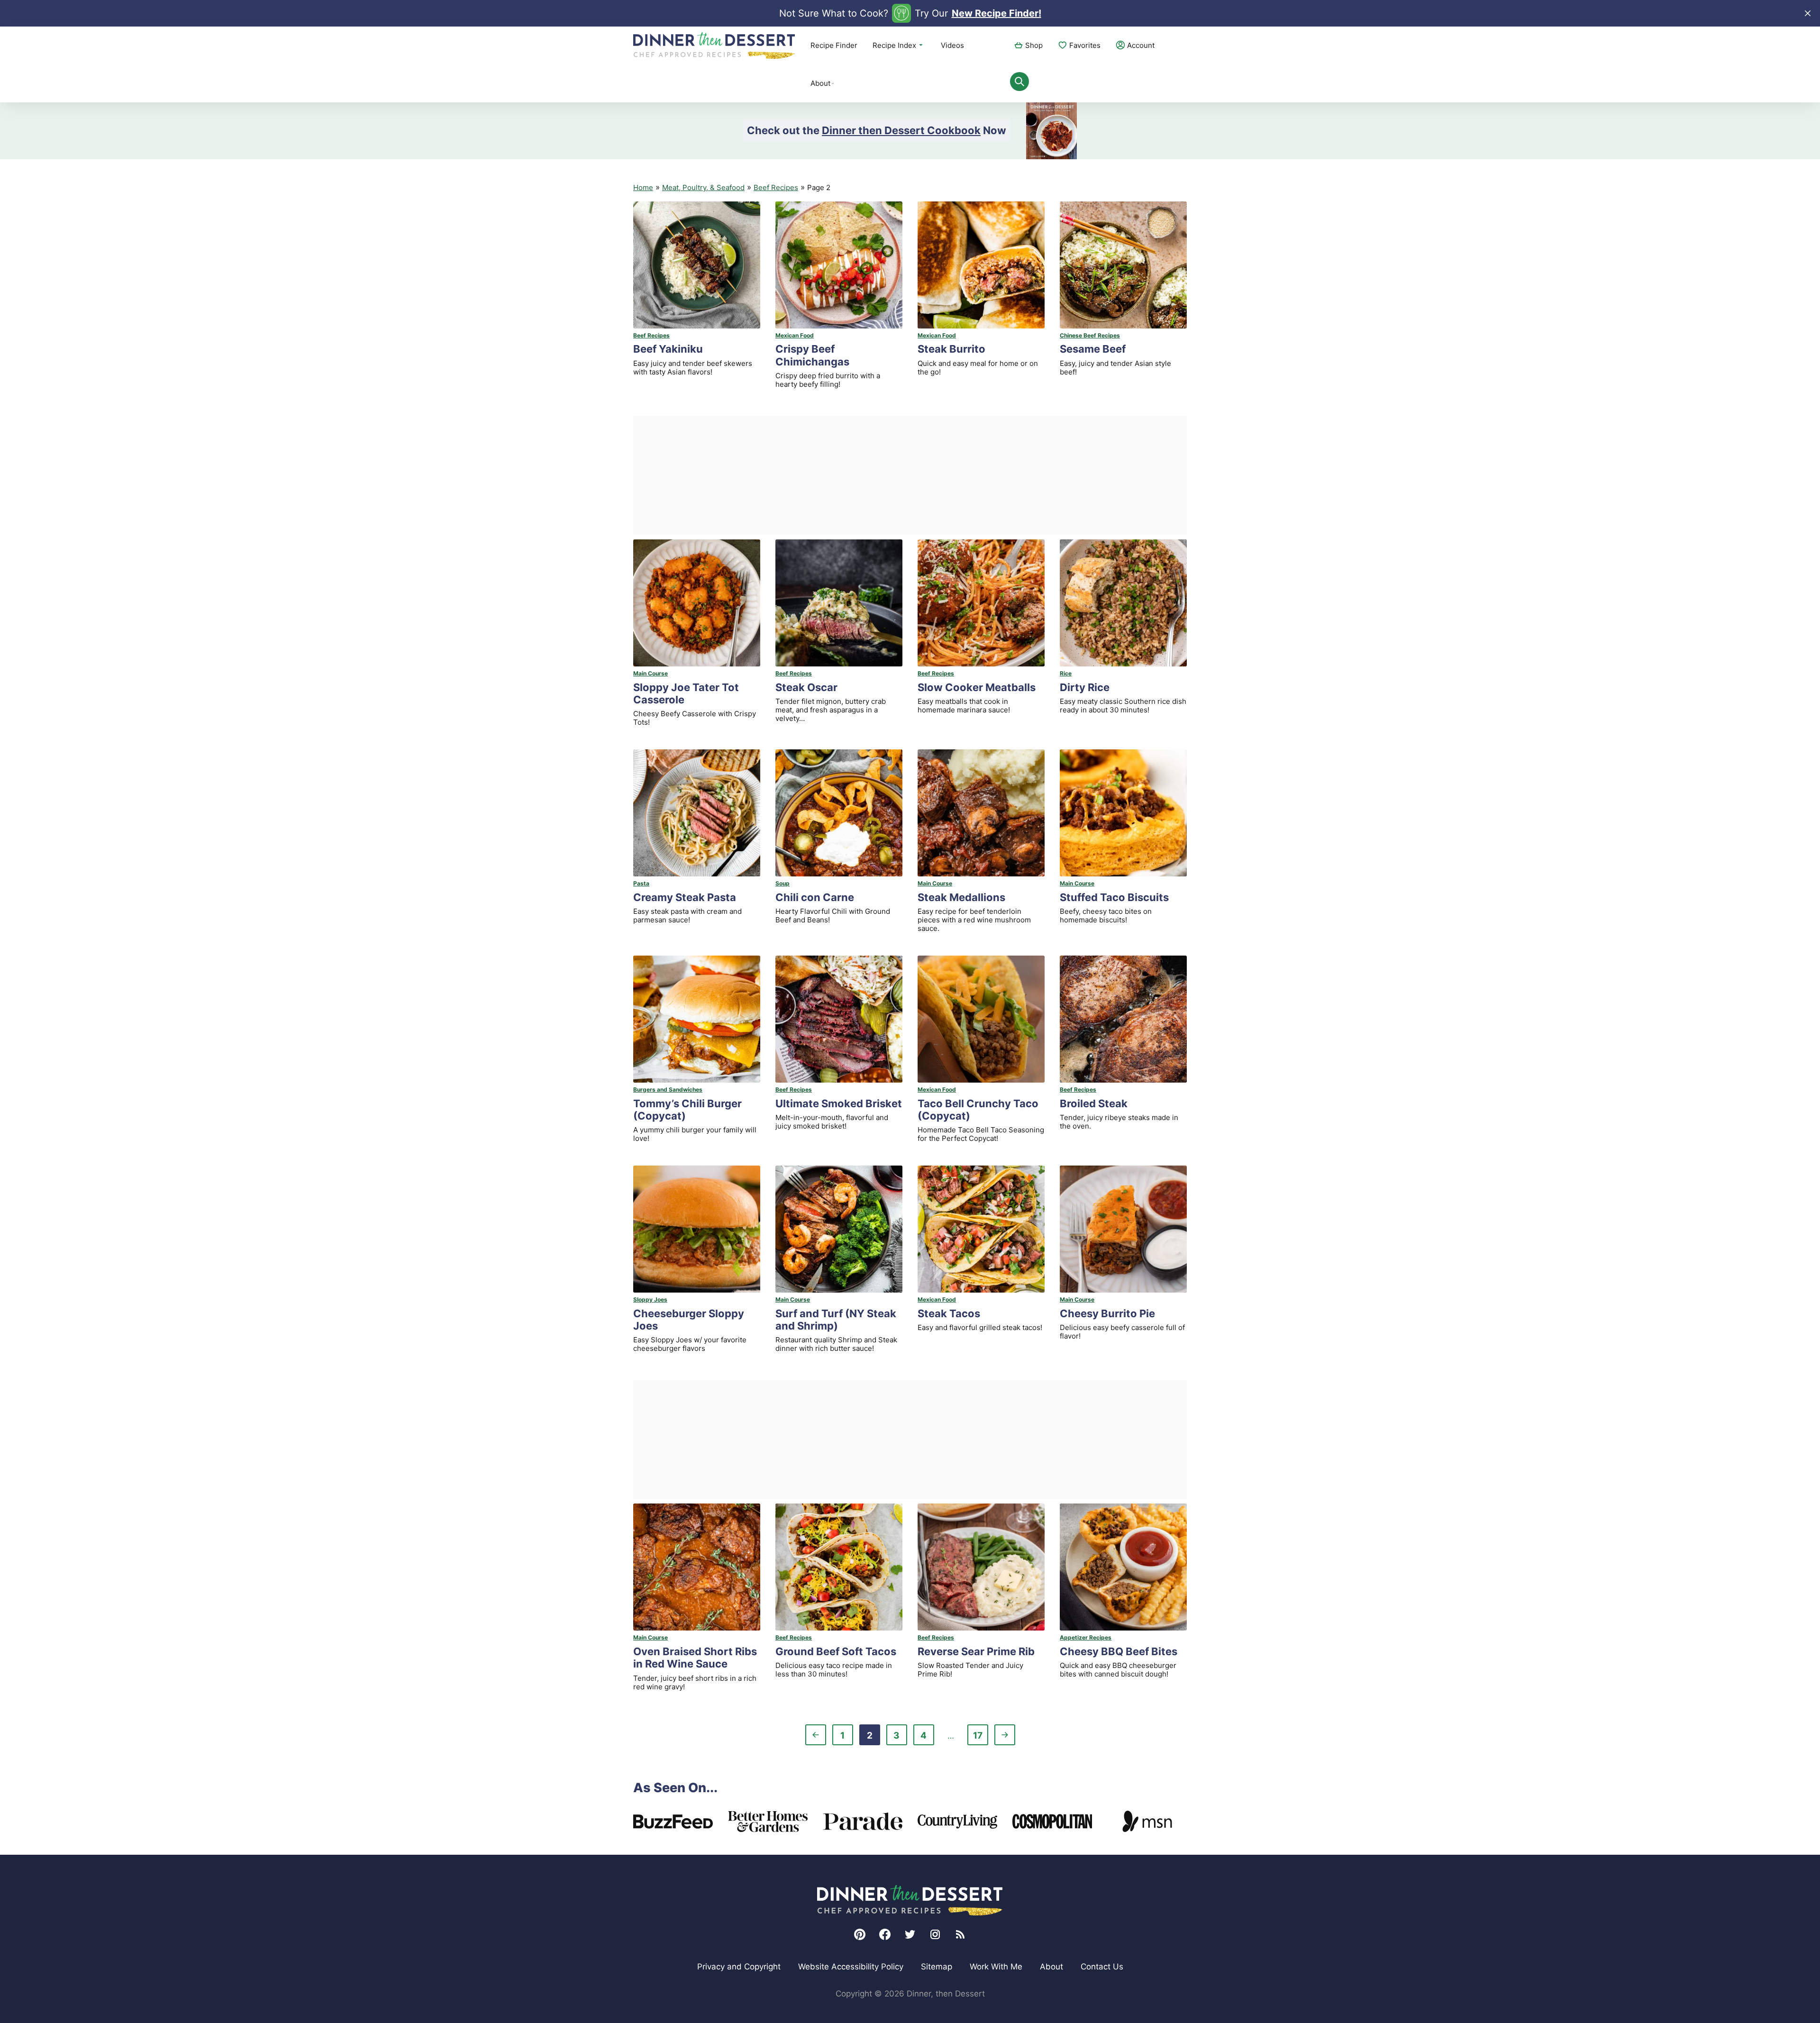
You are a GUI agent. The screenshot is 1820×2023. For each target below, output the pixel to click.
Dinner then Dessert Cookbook (901, 130)
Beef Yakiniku (668, 349)
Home (643, 187)
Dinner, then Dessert (714, 46)
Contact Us (1102, 1967)
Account (1141, 45)
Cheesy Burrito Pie (1107, 1313)
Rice (1066, 673)
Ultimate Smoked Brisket (839, 1103)
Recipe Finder (834, 45)
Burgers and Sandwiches (668, 1089)
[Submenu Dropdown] (833, 83)
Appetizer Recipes (1086, 1637)
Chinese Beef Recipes (1090, 335)
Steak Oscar (806, 687)
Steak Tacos (949, 1313)
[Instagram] (935, 1934)
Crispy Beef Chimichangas (812, 355)
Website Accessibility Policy (851, 1967)
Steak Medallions (961, 897)
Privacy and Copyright (739, 1967)
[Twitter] (910, 1934)
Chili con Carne (815, 897)
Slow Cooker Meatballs (977, 687)
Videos (952, 45)
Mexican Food (795, 335)
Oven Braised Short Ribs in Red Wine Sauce (695, 1658)
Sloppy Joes (650, 1299)
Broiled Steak (1094, 1103)
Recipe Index (894, 45)
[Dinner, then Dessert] (910, 1900)
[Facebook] (885, 1934)
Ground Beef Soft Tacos (836, 1651)
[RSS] (960, 1934)
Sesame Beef (1093, 349)
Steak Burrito (951, 349)
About (820, 83)
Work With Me (996, 1967)
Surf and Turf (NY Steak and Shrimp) (836, 1320)
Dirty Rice (1085, 687)
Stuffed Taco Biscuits (1114, 897)
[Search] (1019, 82)
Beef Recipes (776, 187)
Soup (783, 883)
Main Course (651, 673)
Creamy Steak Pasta (685, 897)
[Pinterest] (860, 1934)
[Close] (1808, 13)
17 (980, 1737)
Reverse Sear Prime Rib (976, 1651)
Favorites (1085, 45)
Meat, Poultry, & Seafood (703, 187)
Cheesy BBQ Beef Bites (1119, 1651)
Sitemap (937, 1967)
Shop (1034, 45)
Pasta (641, 883)
